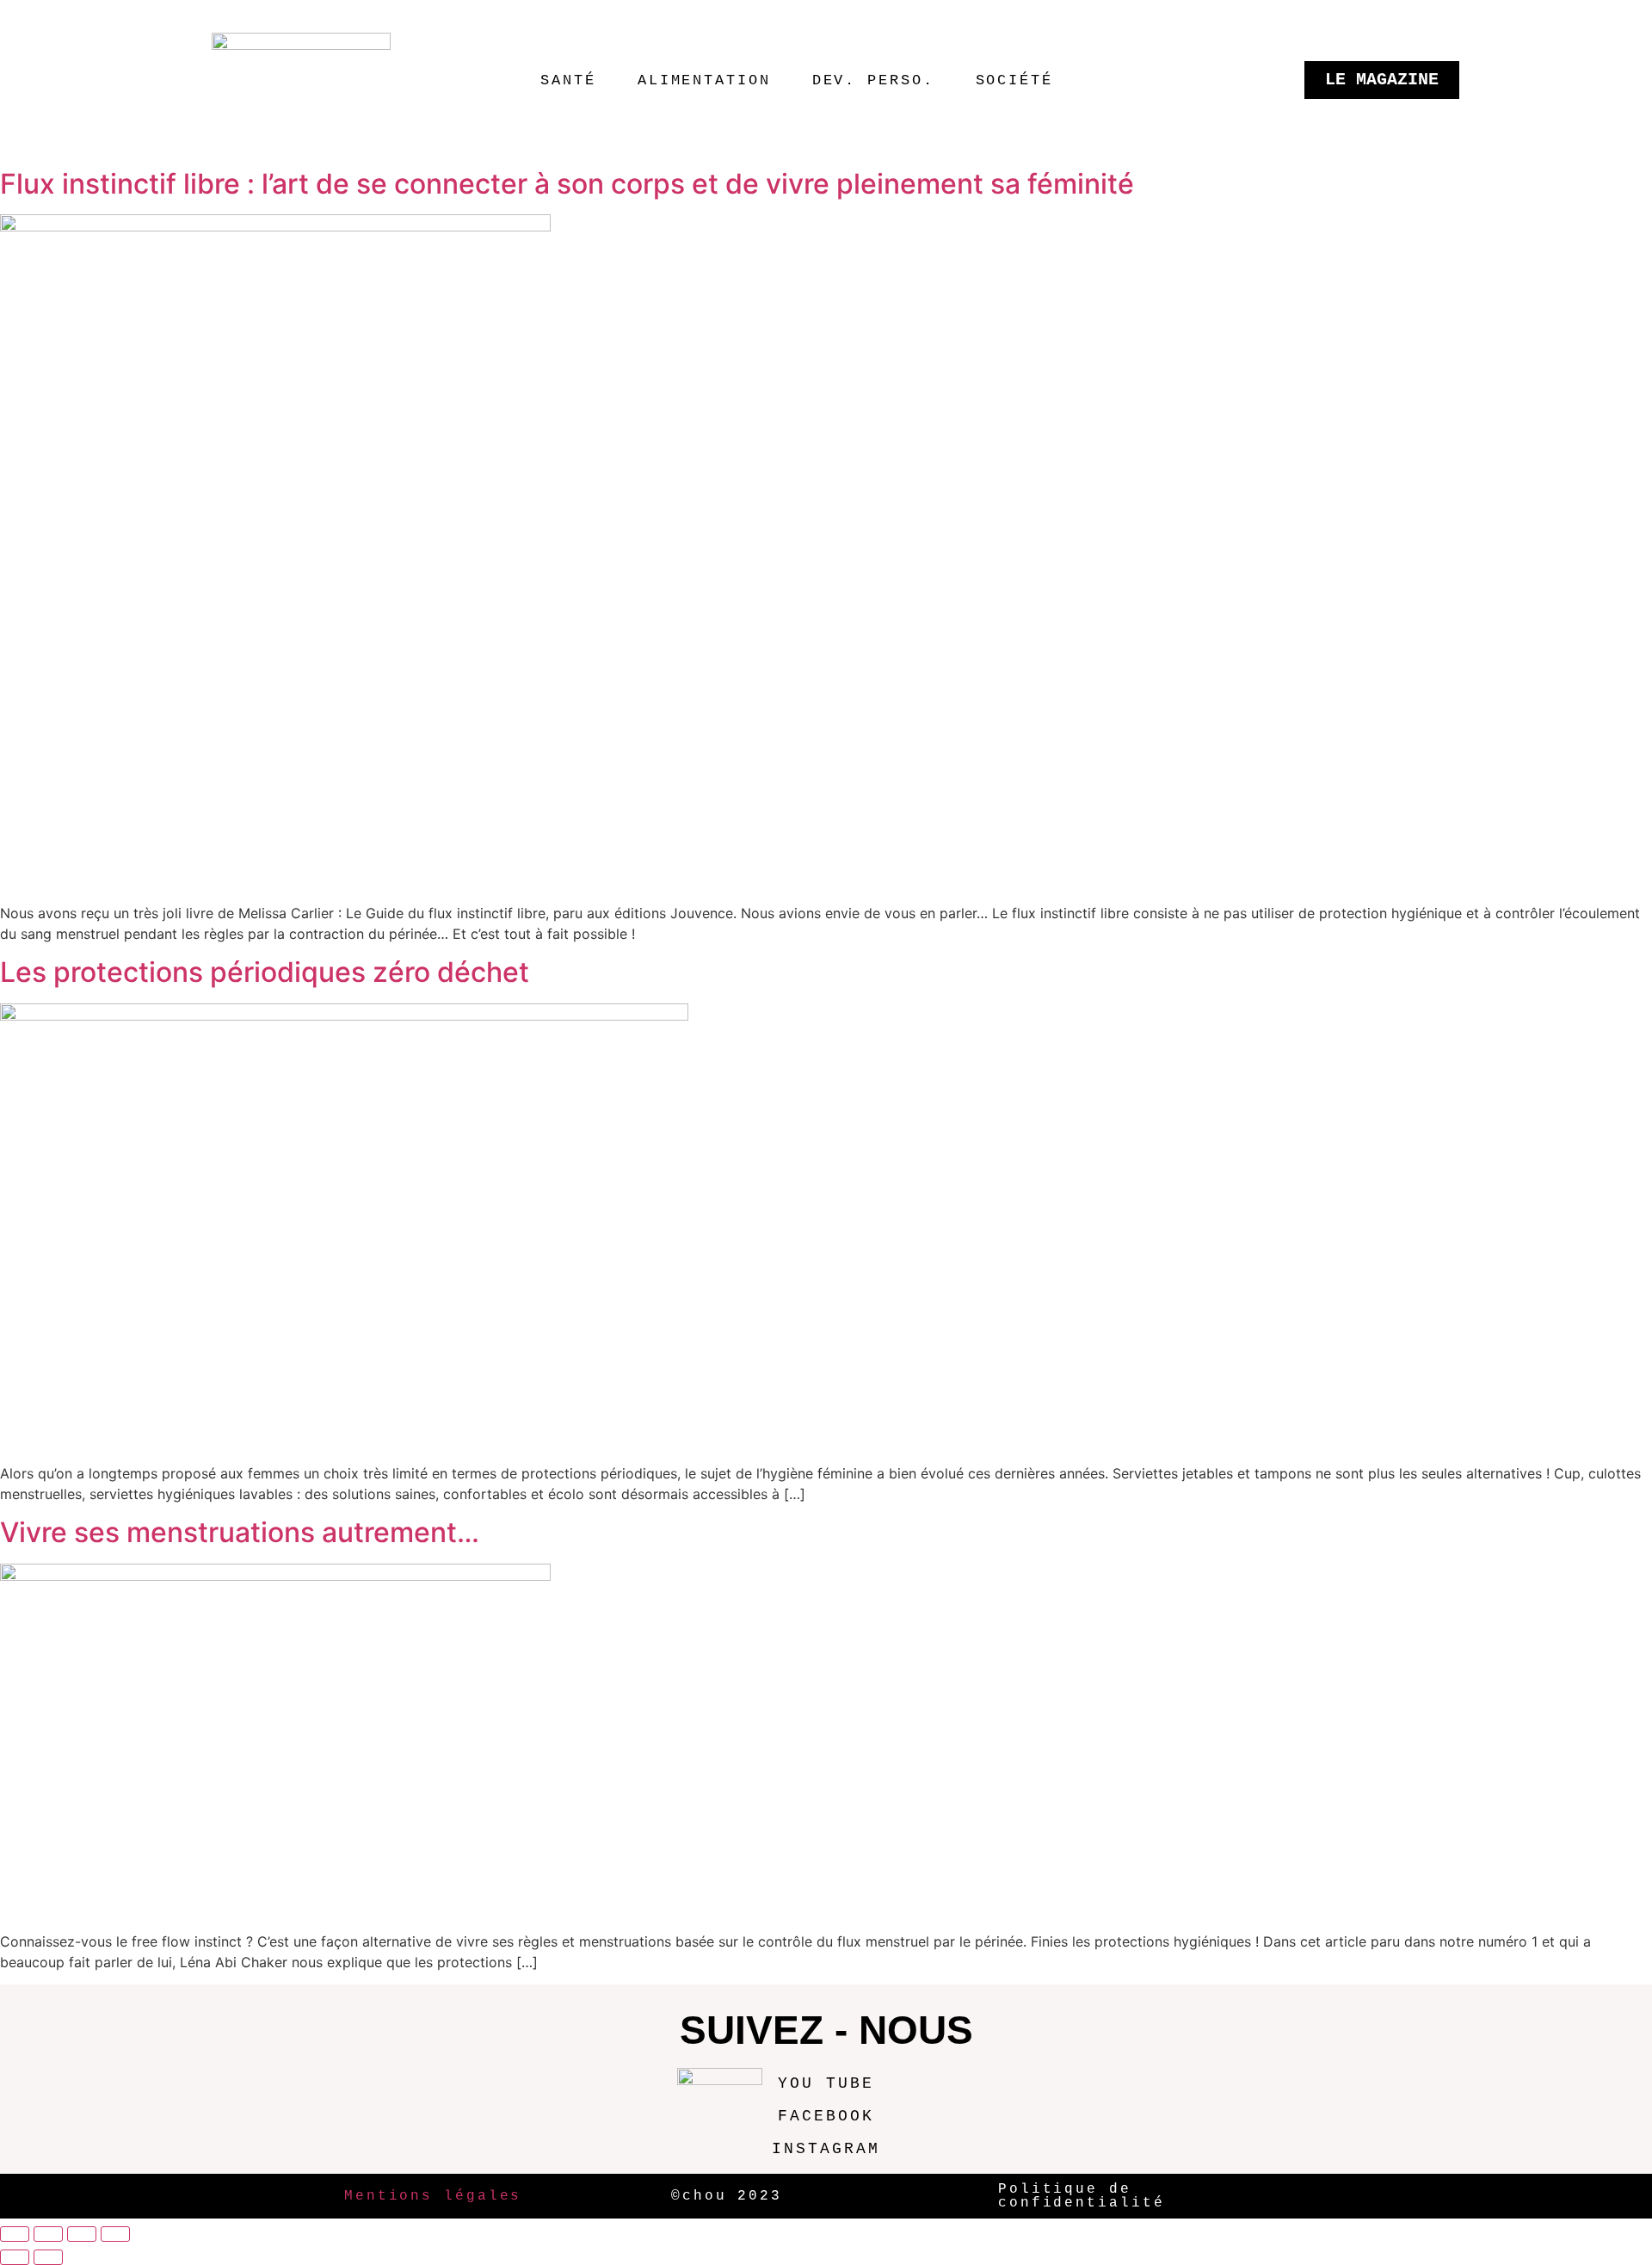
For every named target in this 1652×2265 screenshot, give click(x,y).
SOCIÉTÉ (1014, 80)
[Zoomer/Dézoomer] (15, 2234)
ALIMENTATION (704, 80)
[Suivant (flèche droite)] (48, 2257)
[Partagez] (82, 2234)
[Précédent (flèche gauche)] (15, 2257)
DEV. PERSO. (873, 80)
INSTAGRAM (826, 2149)
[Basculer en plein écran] (48, 2234)
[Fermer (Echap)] (115, 2234)
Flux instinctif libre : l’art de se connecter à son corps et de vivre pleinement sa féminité (567, 184)
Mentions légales (433, 2196)
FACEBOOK (826, 2116)
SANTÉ (568, 80)
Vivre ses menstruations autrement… (240, 1532)
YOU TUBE (826, 2083)
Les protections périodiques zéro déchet (265, 972)
